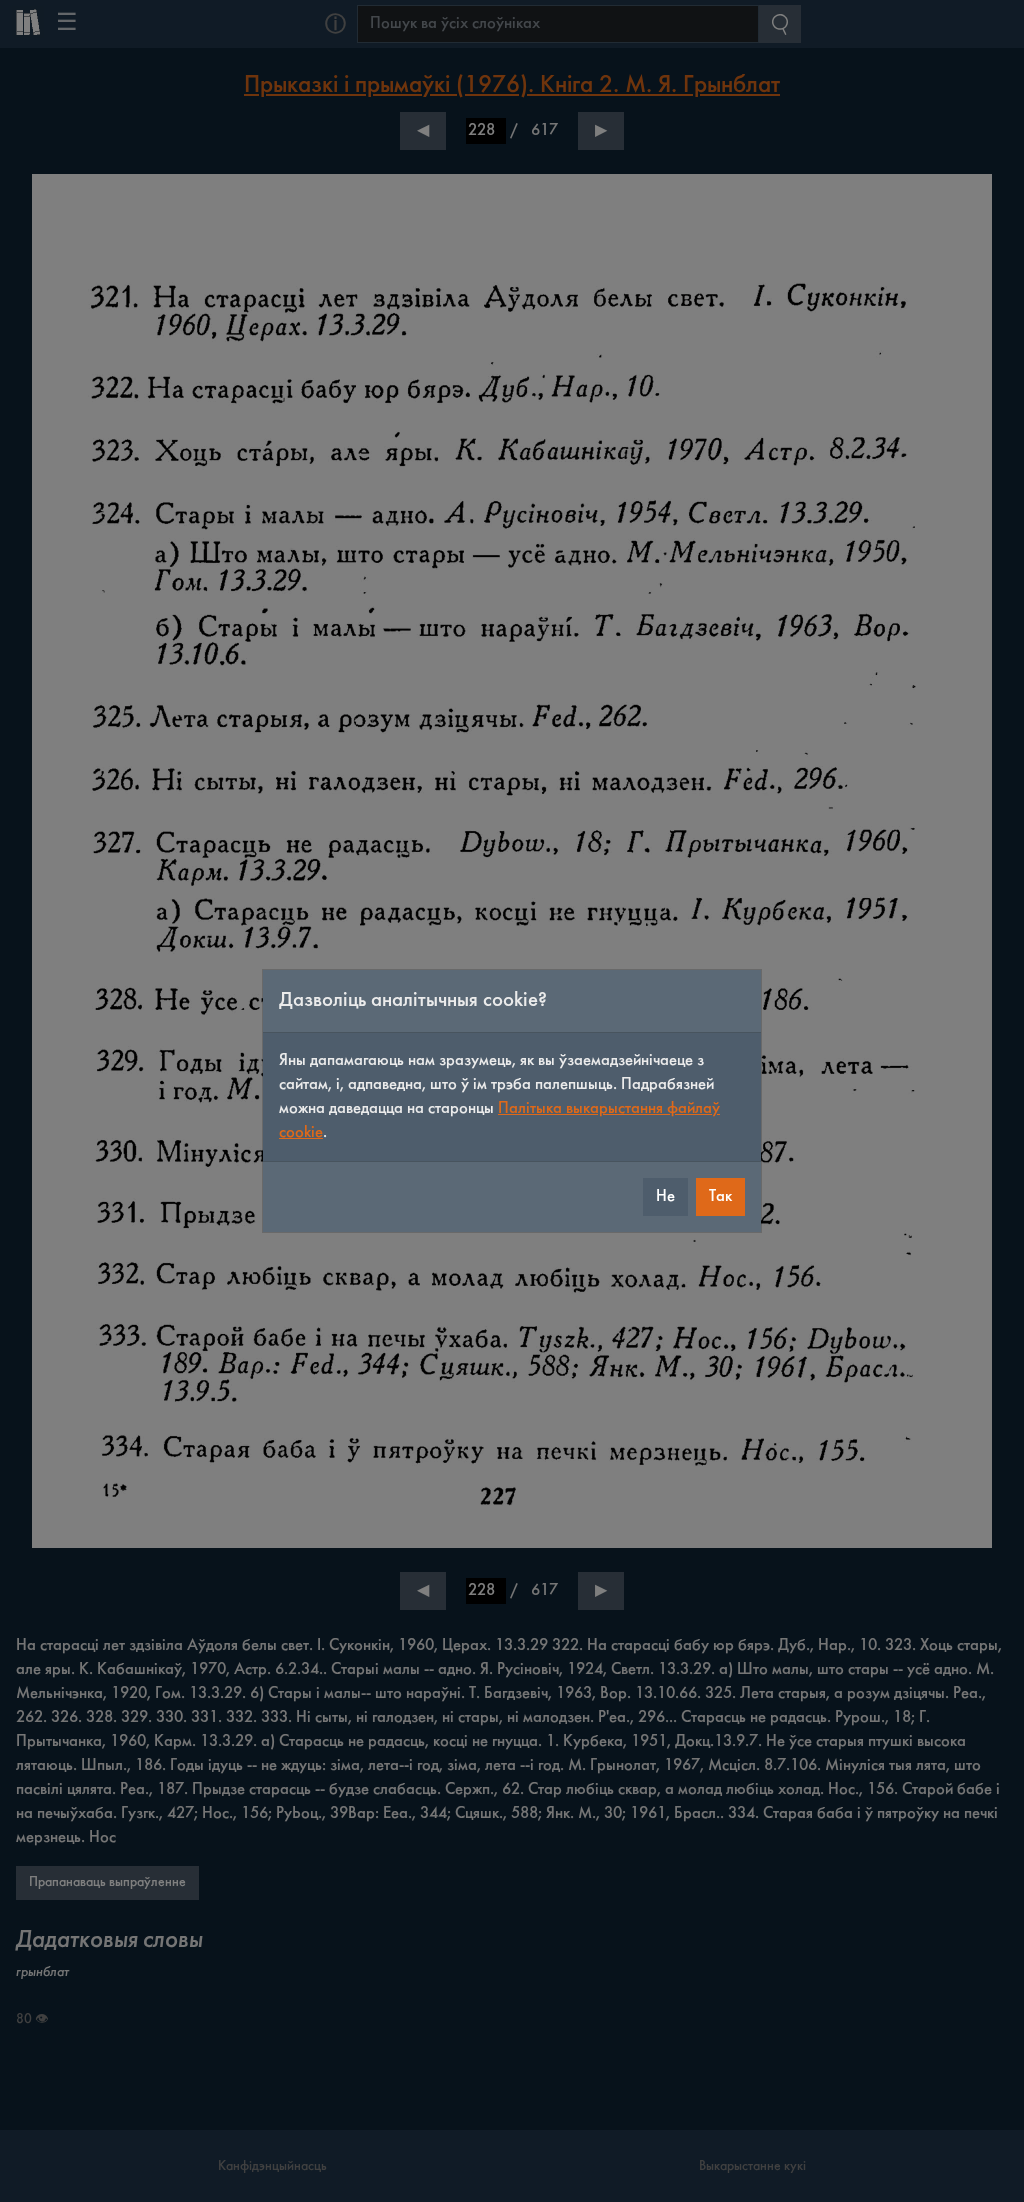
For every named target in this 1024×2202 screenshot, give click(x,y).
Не (665, 1196)
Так (720, 1196)
